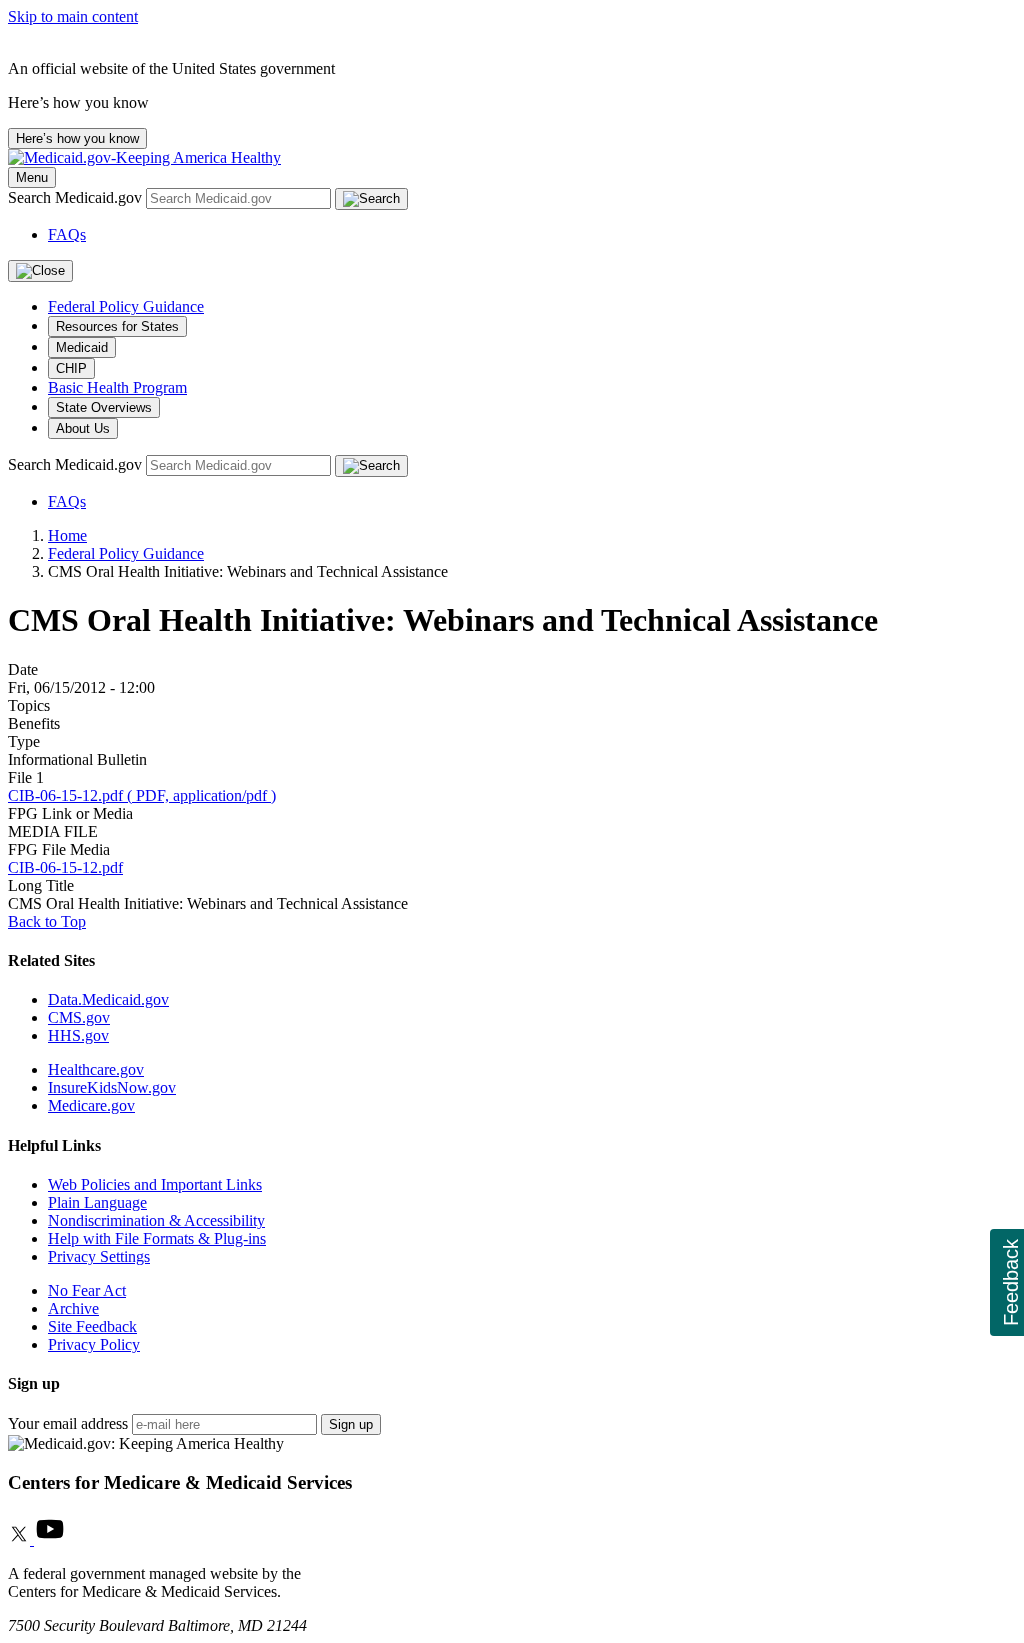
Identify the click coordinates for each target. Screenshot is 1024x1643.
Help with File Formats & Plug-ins (157, 1238)
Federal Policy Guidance (126, 306)
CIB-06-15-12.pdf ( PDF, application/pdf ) (142, 795)
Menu (32, 177)
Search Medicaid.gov (77, 197)
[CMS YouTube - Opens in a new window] (50, 1539)
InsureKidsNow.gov (112, 1087)
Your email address (68, 1423)
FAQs (67, 234)
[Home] (144, 157)
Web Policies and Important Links (155, 1184)
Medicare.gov (91, 1105)
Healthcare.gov (96, 1069)
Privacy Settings (99, 1256)
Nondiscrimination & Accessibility (156, 1220)
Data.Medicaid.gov (108, 999)
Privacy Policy (94, 1344)
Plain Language (97, 1202)
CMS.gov (79, 1017)
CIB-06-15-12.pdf (65, 867)
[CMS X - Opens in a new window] (21, 1539)
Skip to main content (73, 16)
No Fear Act (87, 1290)
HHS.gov (78, 1035)
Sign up (351, 1424)
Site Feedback (92, 1326)
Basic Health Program (117, 387)
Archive (73, 1308)
